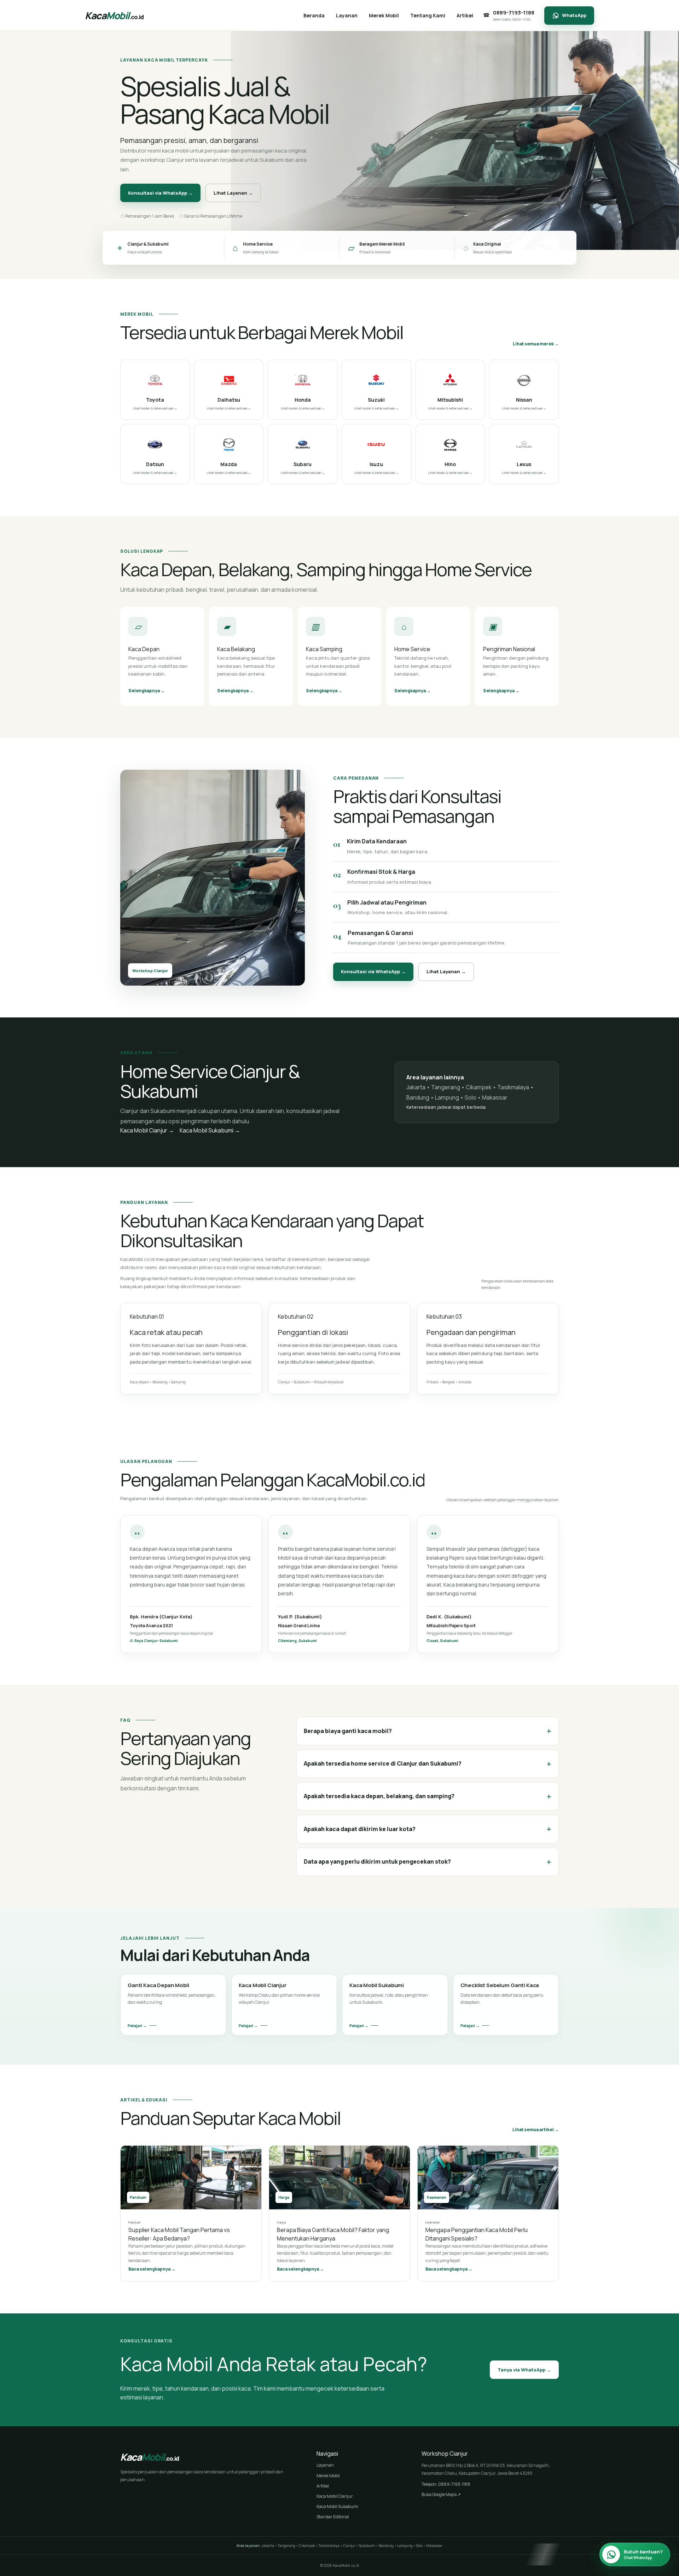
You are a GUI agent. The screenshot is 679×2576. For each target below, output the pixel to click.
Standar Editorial (333, 2517)
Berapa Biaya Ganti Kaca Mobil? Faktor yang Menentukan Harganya (333, 2234)
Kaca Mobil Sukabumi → (210, 1130)
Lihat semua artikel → (536, 2130)
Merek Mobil (328, 2476)
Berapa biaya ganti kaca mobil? (428, 1731)
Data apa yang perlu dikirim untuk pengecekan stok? (428, 1862)
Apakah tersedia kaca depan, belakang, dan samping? (428, 1796)
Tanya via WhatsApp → (524, 2370)
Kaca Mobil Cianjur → (147, 1130)
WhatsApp (574, 15)
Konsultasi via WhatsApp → (160, 193)
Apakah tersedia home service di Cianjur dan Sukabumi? (428, 1764)
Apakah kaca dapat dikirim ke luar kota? (428, 1829)
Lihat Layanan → (233, 193)
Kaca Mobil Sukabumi (337, 2506)
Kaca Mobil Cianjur (335, 2496)
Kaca (114, 15)
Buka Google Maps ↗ (441, 2494)
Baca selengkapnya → (152, 2269)
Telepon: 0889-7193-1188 (446, 2484)
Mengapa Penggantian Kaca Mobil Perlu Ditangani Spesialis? (477, 2234)
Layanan (325, 2465)
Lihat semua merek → (536, 344)
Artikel (323, 2486)
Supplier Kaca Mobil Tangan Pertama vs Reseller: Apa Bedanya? (179, 2234)
